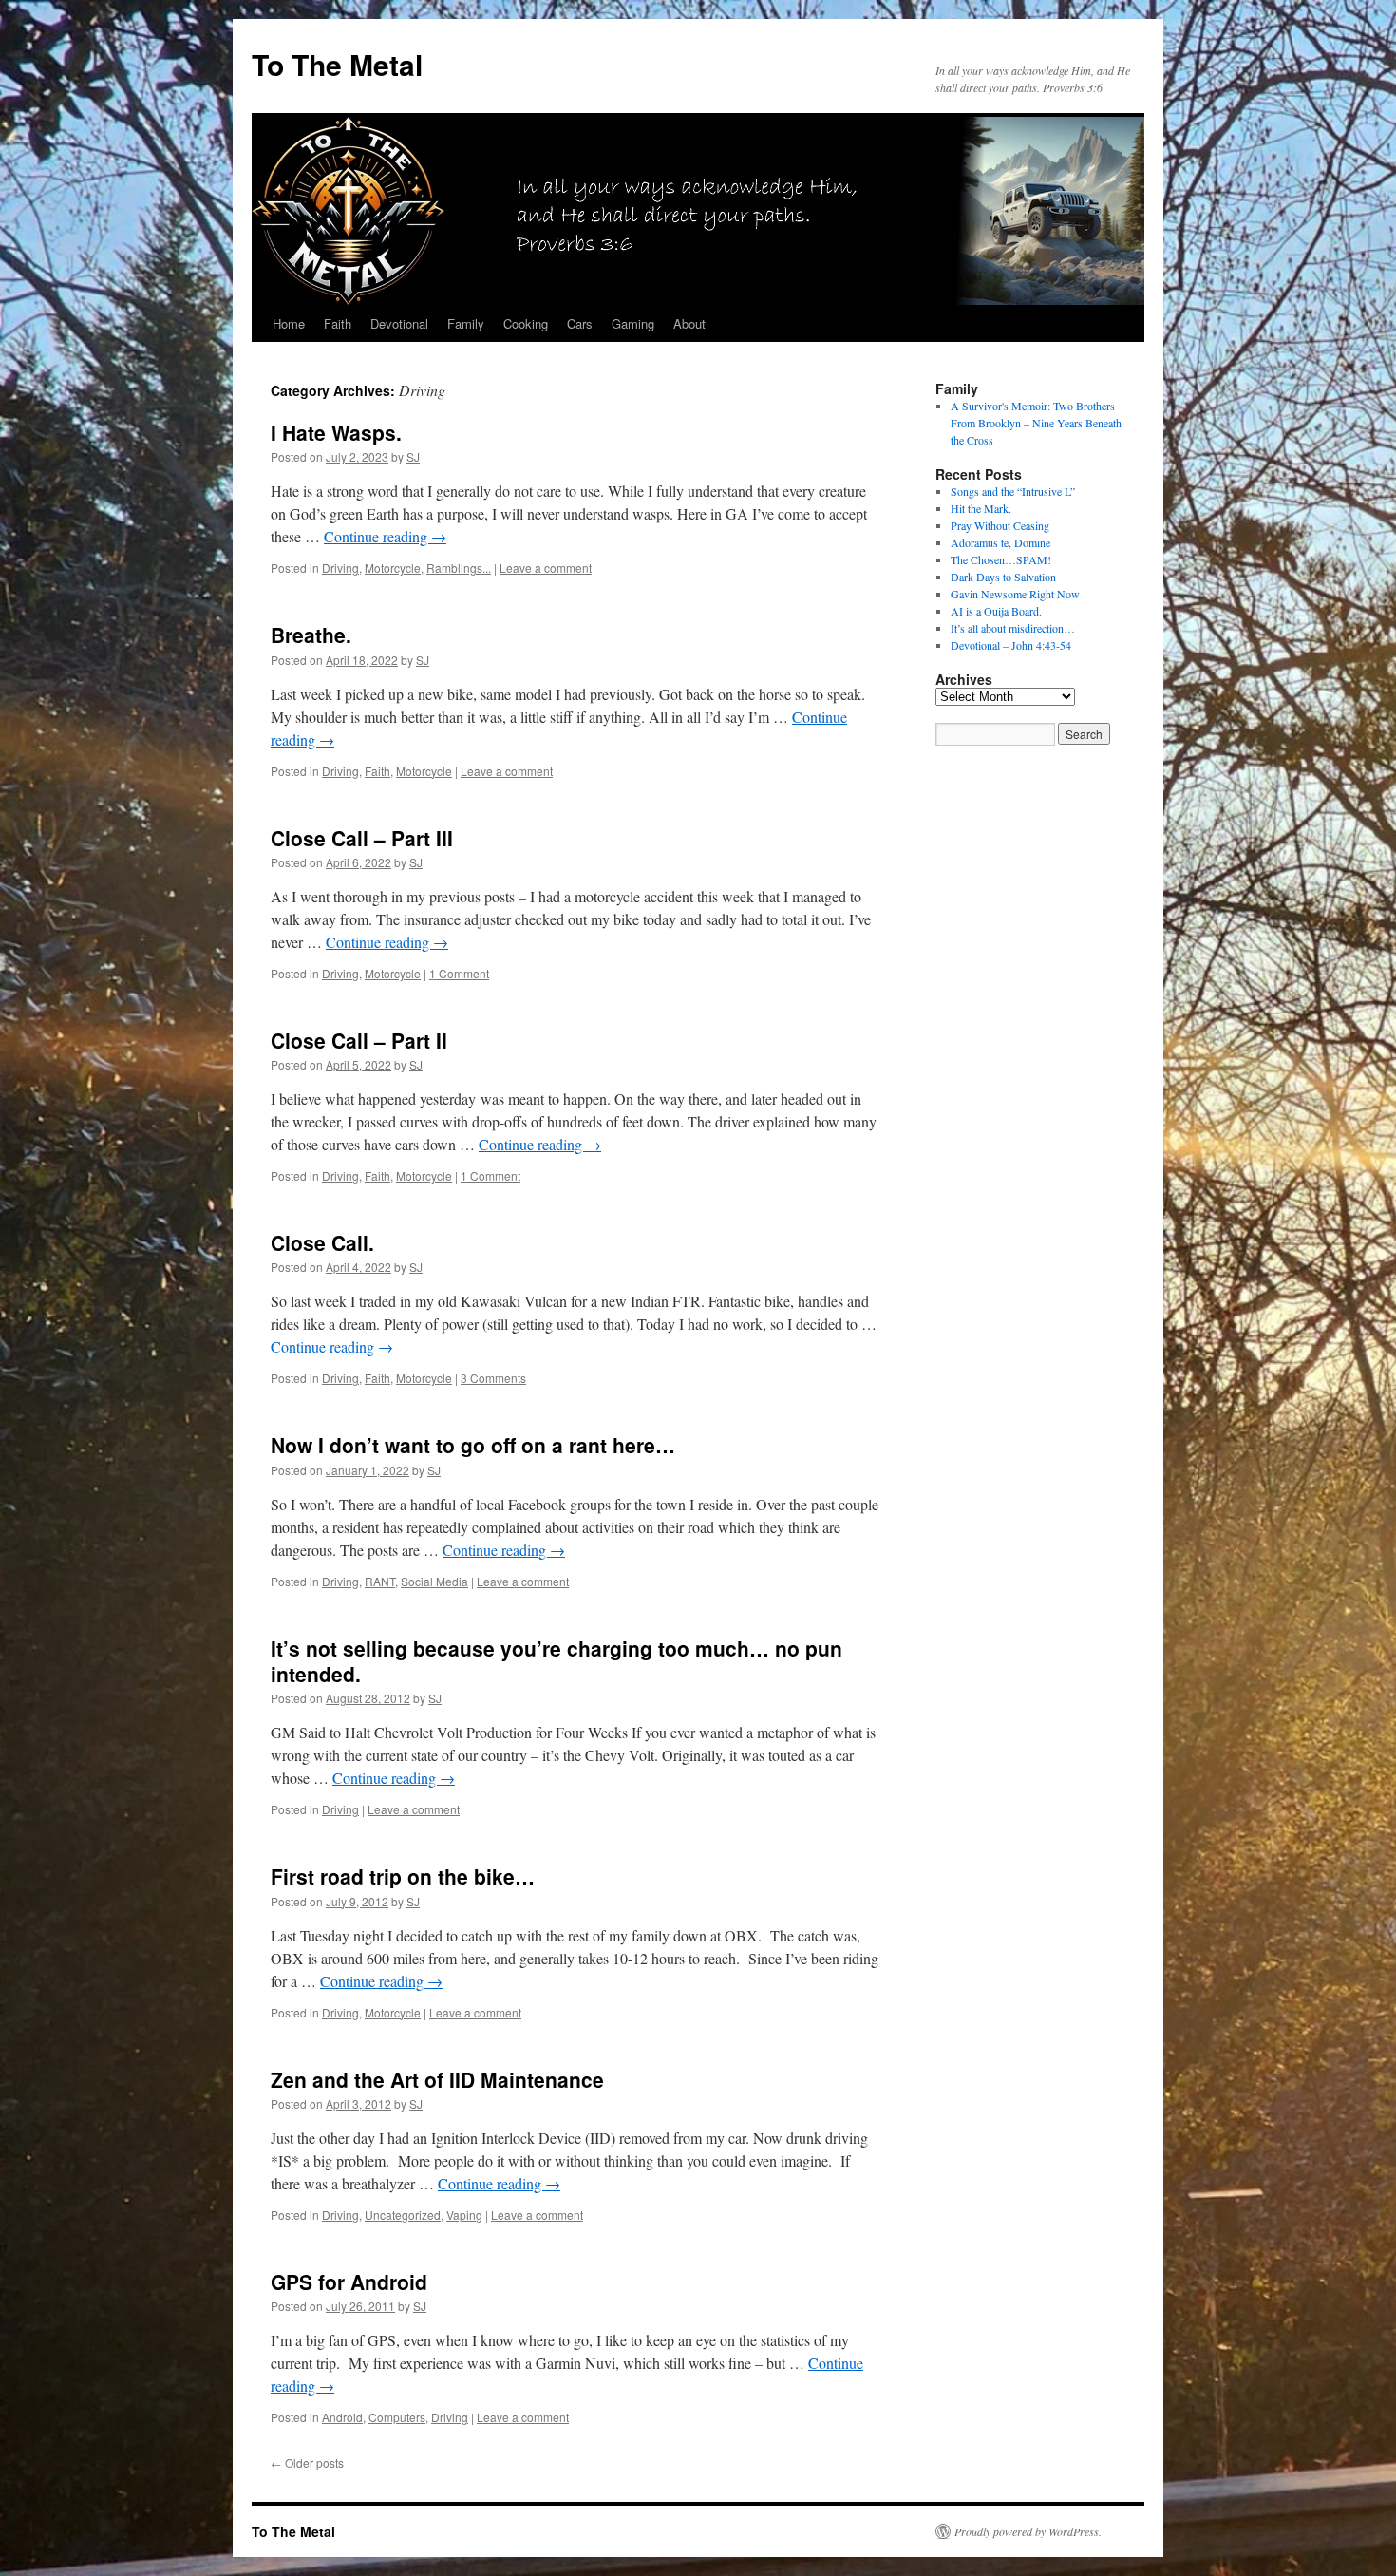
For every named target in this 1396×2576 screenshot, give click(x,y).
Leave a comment (546, 568)
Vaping (464, 2215)
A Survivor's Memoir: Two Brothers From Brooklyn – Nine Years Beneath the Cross (1036, 423)
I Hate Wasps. (336, 432)
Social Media (434, 1581)
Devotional (399, 323)
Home (289, 323)
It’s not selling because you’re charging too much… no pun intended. (557, 1661)
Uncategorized (403, 2215)
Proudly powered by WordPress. (1028, 2531)
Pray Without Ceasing (1000, 525)
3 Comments (493, 1378)
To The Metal (337, 64)
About (689, 323)
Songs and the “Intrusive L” (1013, 491)
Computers (397, 2417)
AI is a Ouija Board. (996, 611)
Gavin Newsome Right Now (1015, 594)
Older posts (307, 2462)
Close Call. (322, 1242)
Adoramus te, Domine (1000, 542)
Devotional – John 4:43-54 (1011, 645)
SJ (413, 456)
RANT (380, 1581)
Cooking (526, 323)
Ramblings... (459, 568)
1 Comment (459, 973)
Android (342, 2417)
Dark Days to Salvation (1003, 577)
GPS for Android (349, 2282)
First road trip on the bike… (403, 1876)
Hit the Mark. (981, 508)
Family (466, 323)
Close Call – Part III (362, 838)
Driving (340, 568)
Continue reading (385, 536)
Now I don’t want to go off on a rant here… (473, 1445)
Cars (580, 323)
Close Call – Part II (359, 1040)
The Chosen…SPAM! (1001, 559)
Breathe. (311, 635)
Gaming (633, 323)
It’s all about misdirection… (1013, 628)
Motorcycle (393, 568)
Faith (338, 323)
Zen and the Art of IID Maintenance (437, 2079)
